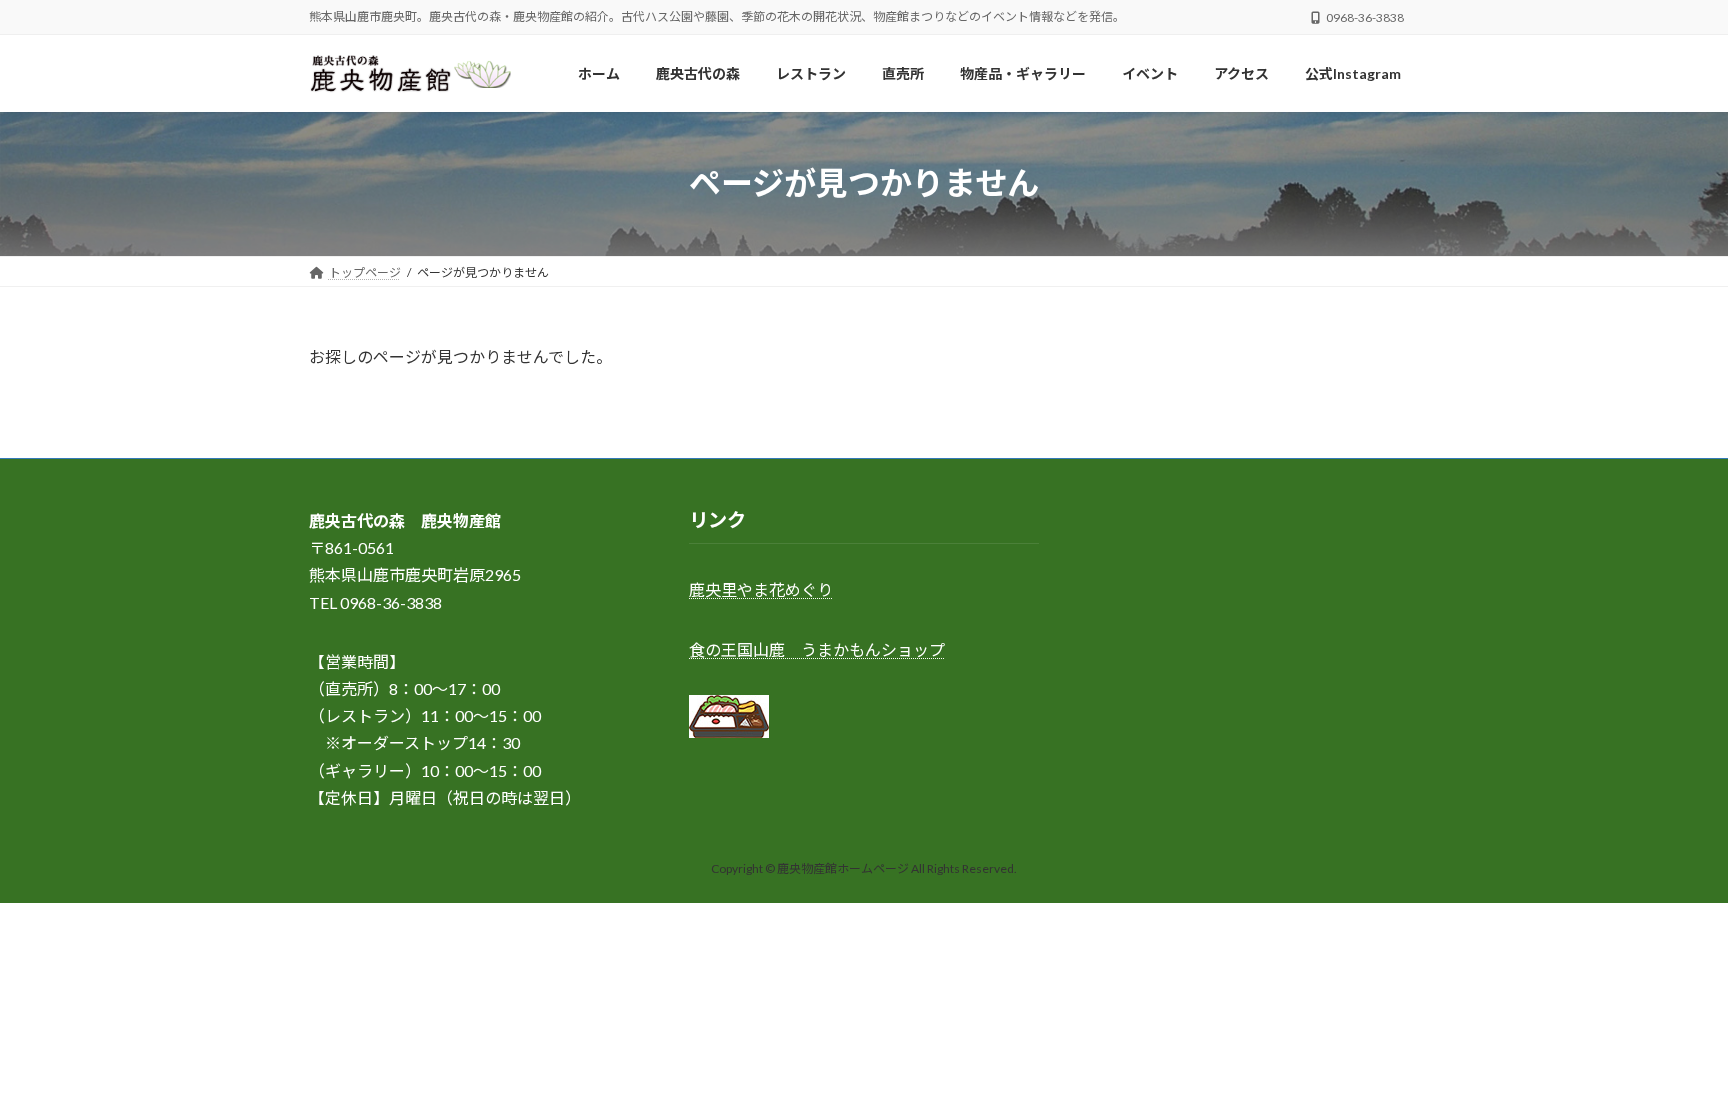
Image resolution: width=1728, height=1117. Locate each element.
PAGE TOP (1669, 1065)
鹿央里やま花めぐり (761, 590)
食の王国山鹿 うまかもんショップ (817, 649)
